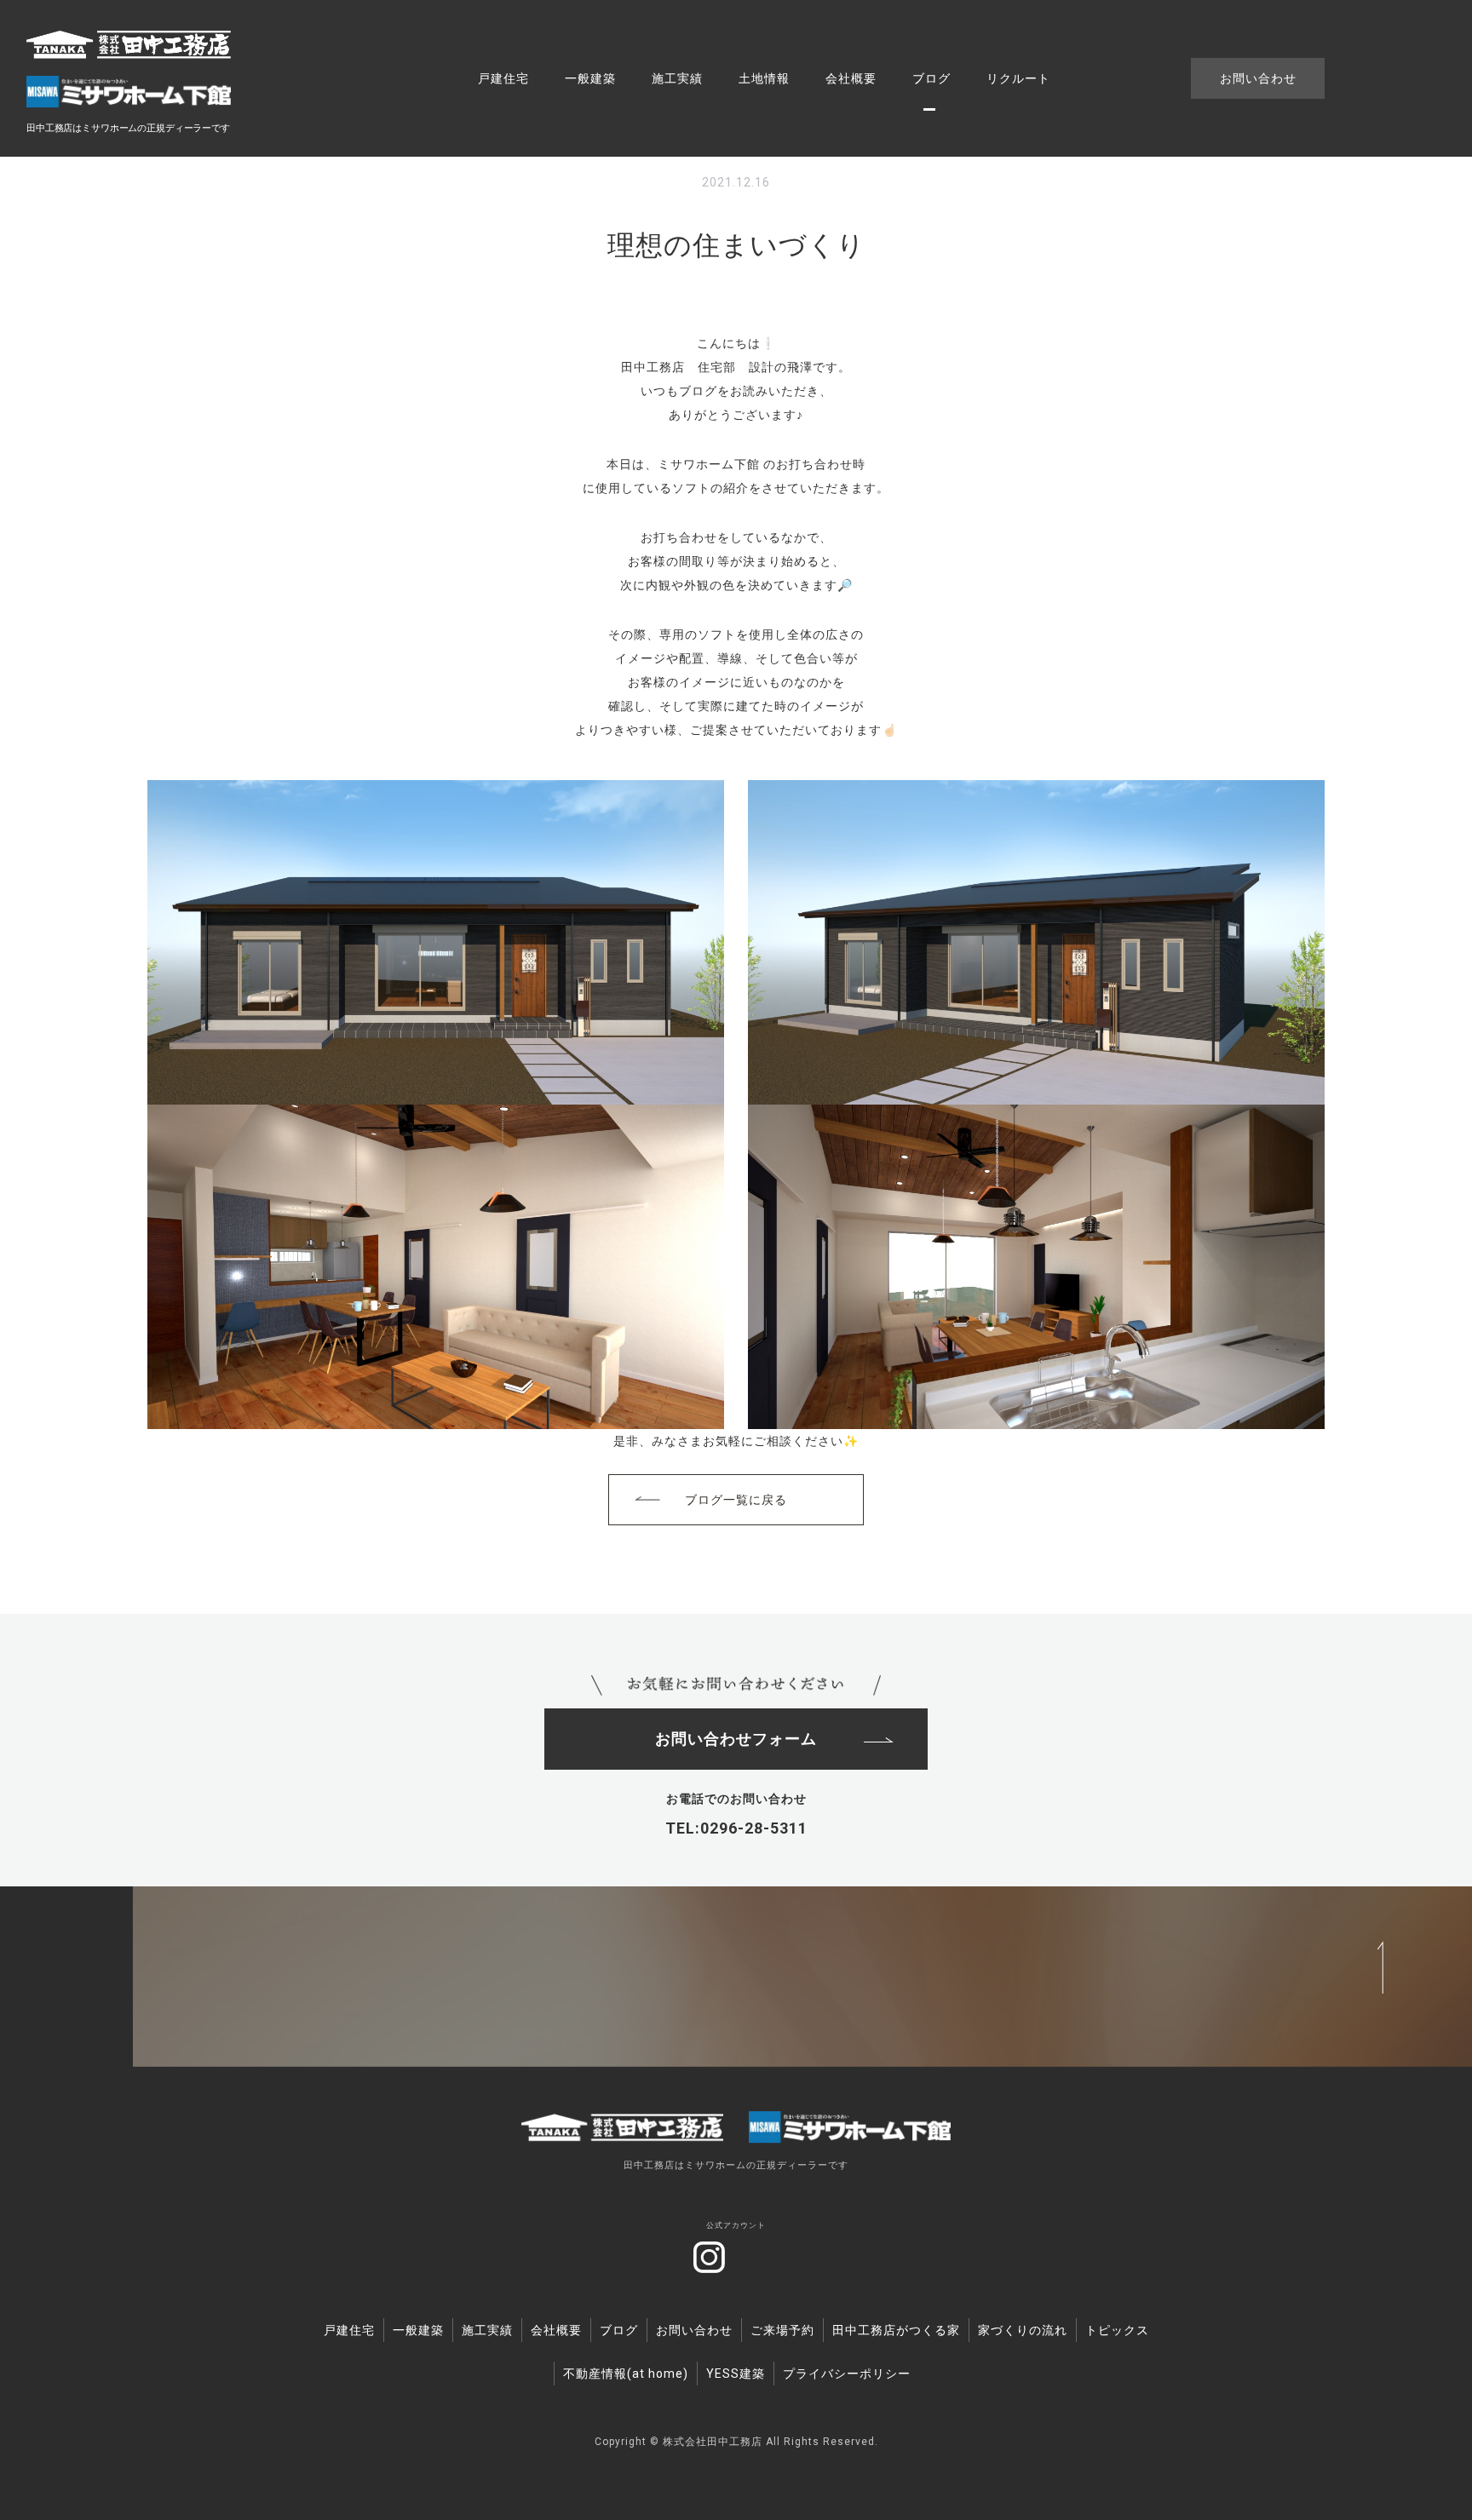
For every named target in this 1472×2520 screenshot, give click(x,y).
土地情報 (764, 78)
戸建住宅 (503, 78)
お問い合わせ (1258, 78)
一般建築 (590, 78)
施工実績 (677, 78)
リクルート (1018, 78)
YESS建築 (736, 2374)
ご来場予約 (782, 2330)
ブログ (931, 78)
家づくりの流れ (1023, 2330)
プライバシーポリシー (847, 2374)
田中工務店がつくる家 (896, 2330)
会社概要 (851, 78)
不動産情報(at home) (626, 2374)
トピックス (1117, 2330)
